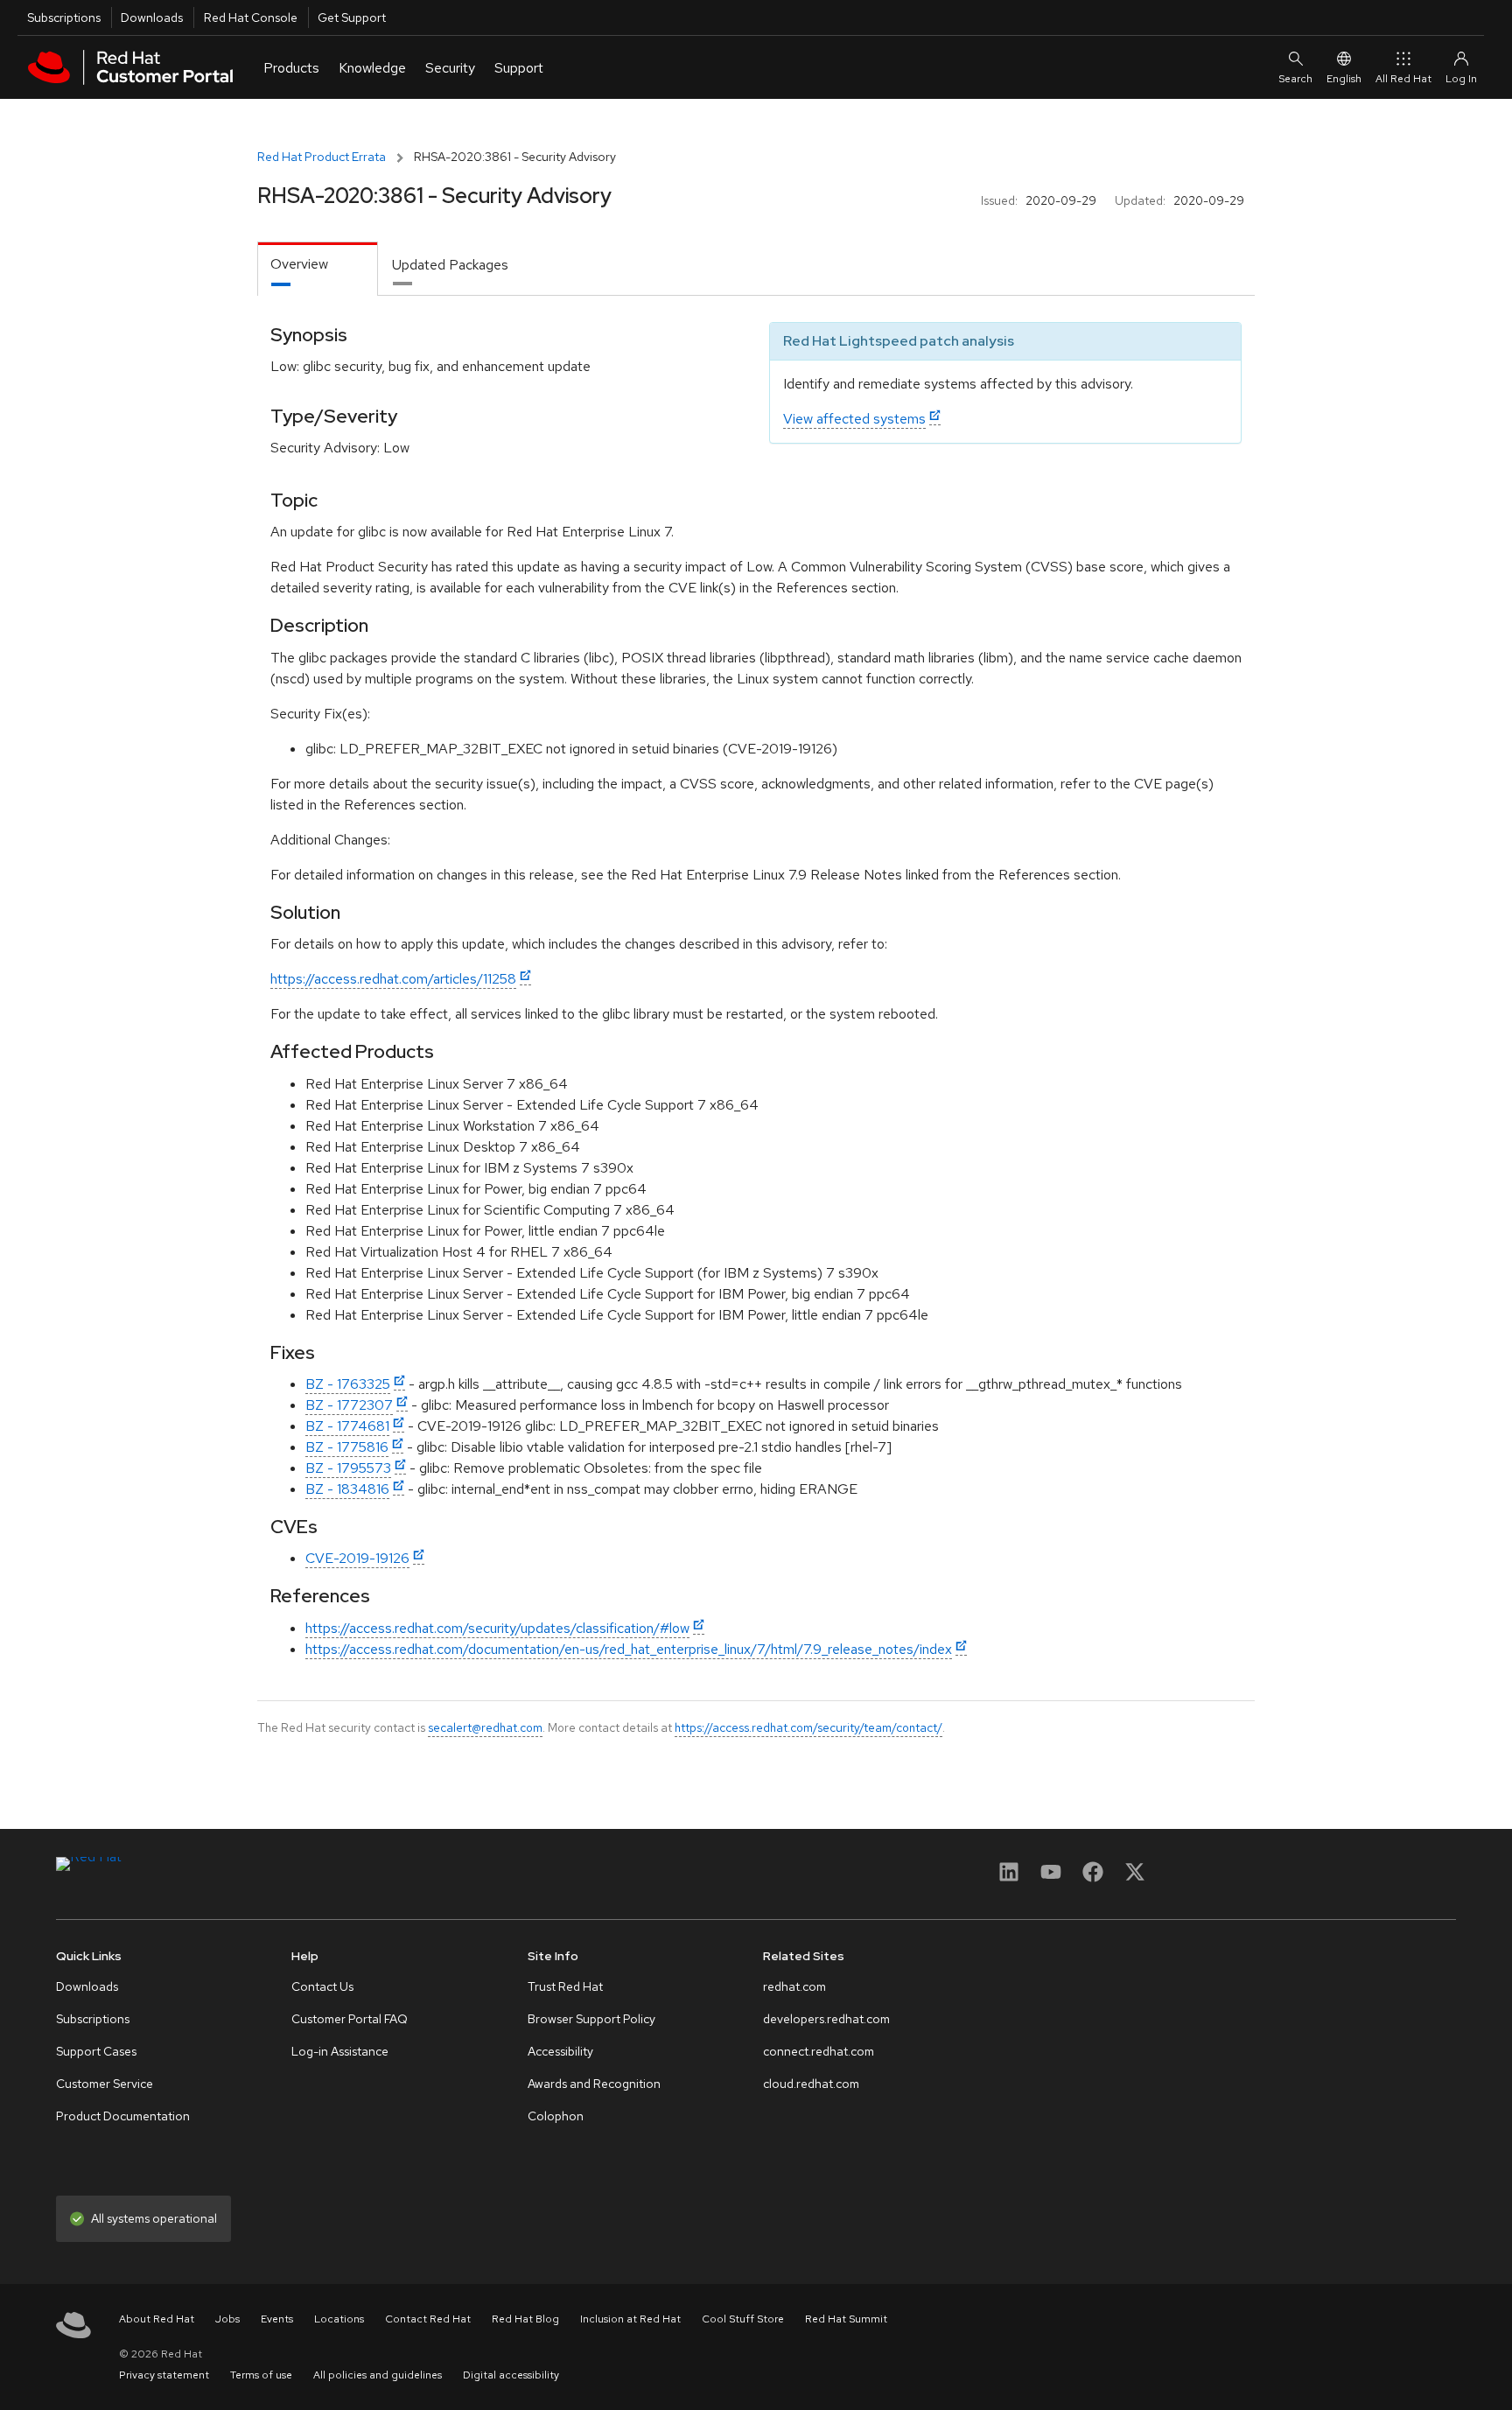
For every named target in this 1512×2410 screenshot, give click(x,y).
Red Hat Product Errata (322, 157)
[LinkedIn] (1009, 1878)
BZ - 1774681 (347, 1426)
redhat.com (794, 1986)
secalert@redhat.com (485, 1727)
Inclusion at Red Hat (630, 2319)
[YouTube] (1051, 1878)
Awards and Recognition (594, 2084)
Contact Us (322, 1986)
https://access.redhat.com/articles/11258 (393, 979)
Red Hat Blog (525, 2319)
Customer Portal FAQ (350, 2019)
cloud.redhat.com (811, 2084)
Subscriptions (64, 18)
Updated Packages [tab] (450, 265)
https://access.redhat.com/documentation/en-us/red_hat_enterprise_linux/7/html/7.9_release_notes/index (629, 1649)
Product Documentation (123, 2116)
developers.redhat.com (826, 2019)
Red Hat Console (251, 18)
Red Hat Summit (846, 2319)
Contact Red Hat (428, 2319)
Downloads (152, 18)
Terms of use (261, 2375)
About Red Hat (157, 2319)
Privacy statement (164, 2375)
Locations (339, 2319)
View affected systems (854, 419)
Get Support (352, 18)
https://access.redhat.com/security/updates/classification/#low (497, 1628)
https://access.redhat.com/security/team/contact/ (808, 1727)
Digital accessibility (511, 2375)
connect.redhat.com (819, 2051)
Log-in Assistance (340, 2051)
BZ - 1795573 (348, 1468)
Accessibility (560, 2051)
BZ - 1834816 (347, 1489)
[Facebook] (1093, 1878)
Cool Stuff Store (743, 2319)
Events (277, 2319)
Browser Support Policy (591, 2019)
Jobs (227, 2319)
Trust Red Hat (565, 1986)
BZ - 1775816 (347, 1447)
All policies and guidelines (378, 2375)
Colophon (556, 2116)
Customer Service (105, 2084)
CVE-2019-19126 (357, 1558)
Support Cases (96, 2051)
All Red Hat (1403, 79)
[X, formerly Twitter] (1135, 1878)
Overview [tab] (299, 264)
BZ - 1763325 (348, 1384)
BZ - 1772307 (349, 1405)
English (1344, 79)
